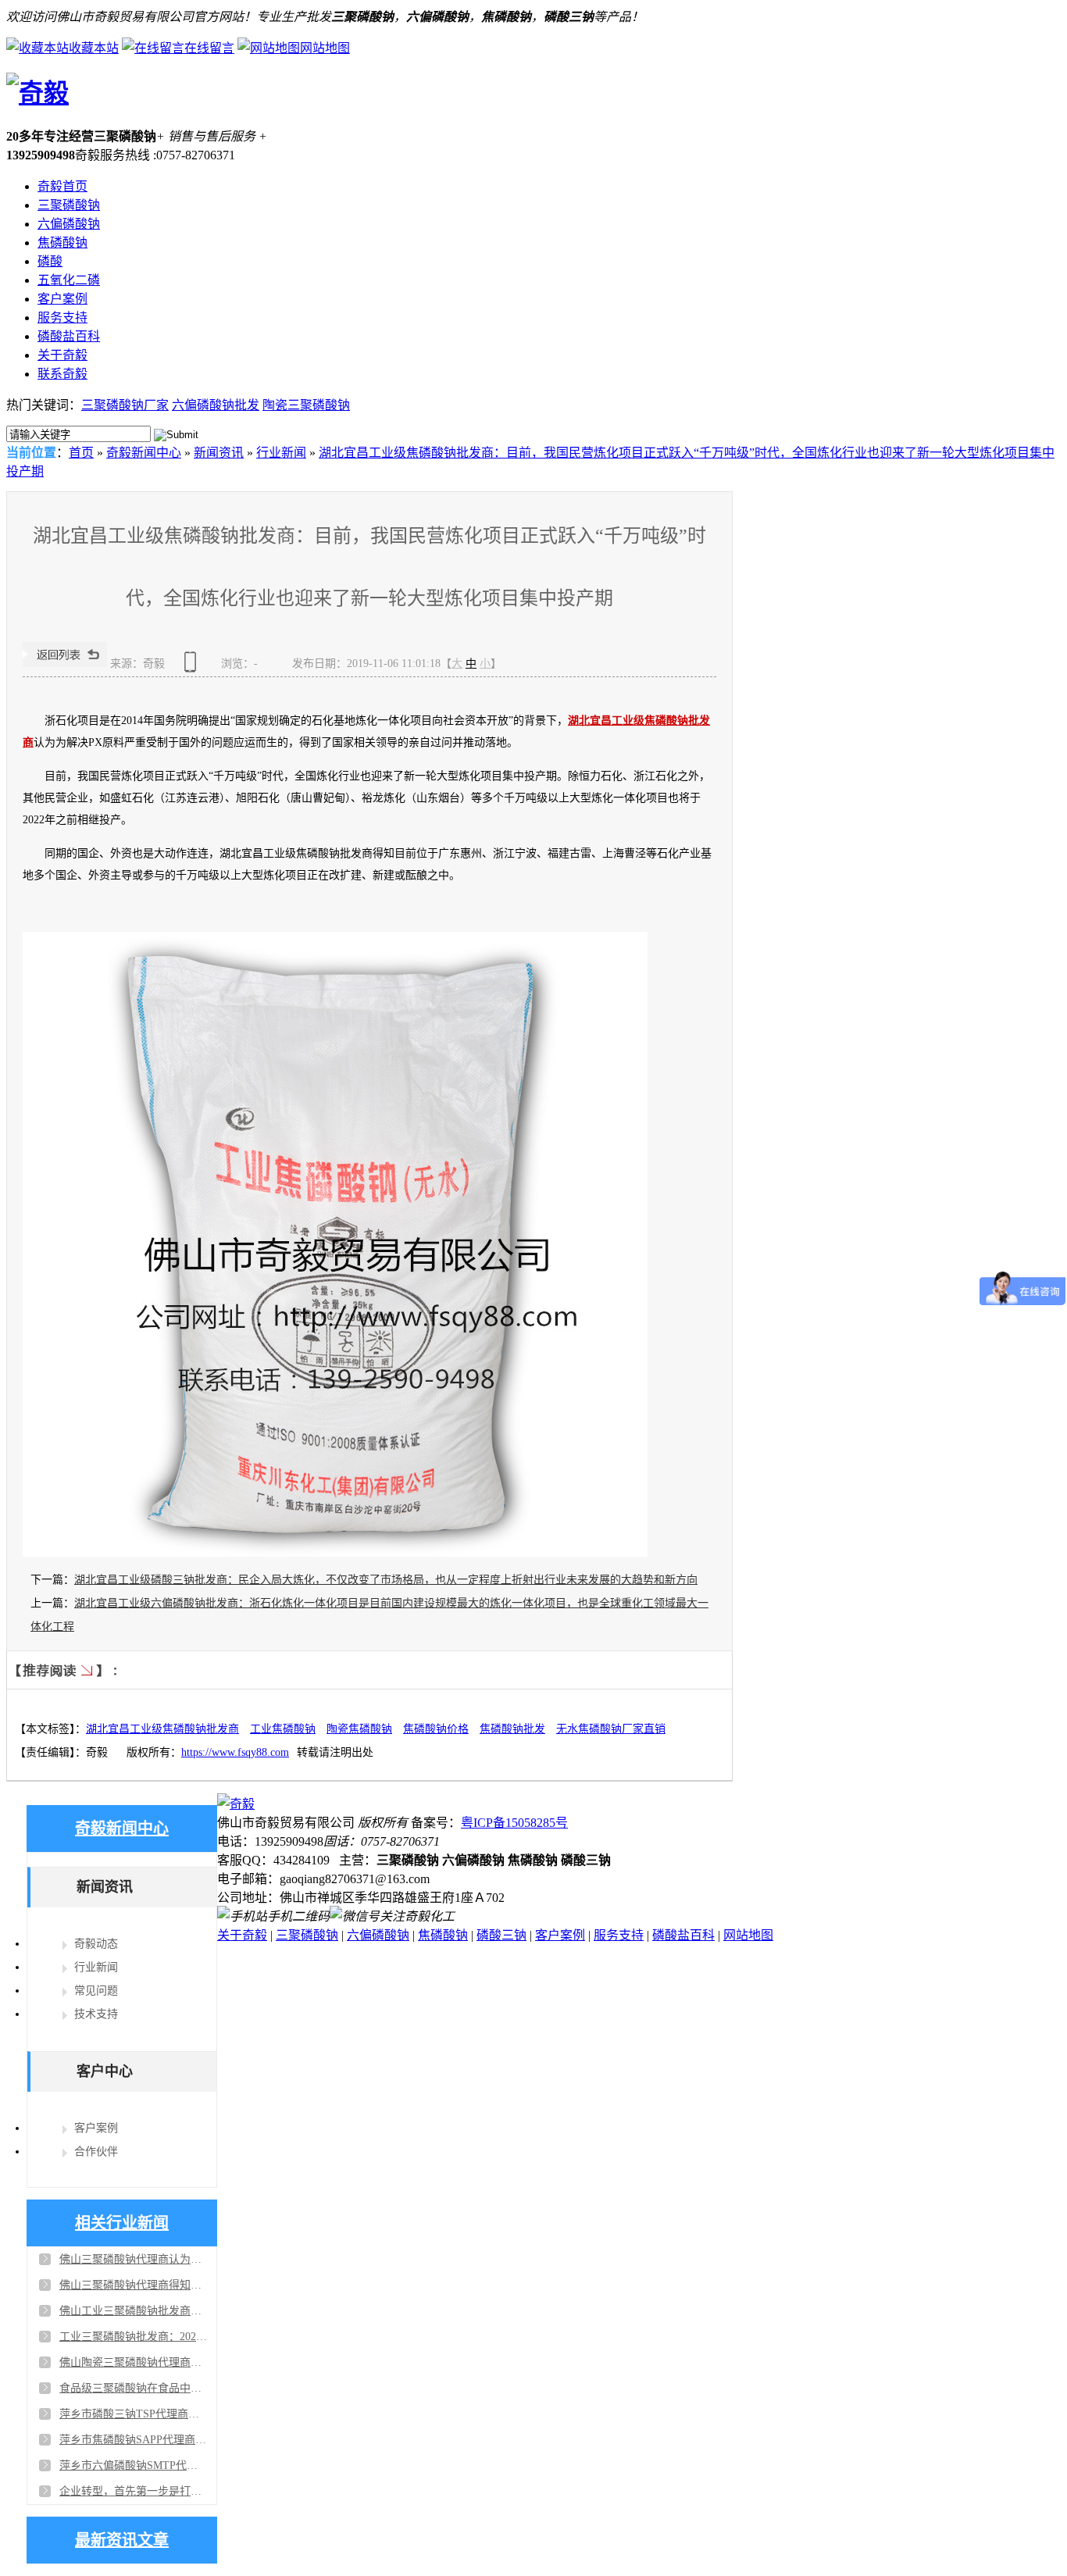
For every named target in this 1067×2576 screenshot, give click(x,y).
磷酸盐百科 (69, 336)
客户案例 (62, 299)
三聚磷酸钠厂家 (125, 405)
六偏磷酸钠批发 (216, 405)
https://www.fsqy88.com (235, 1752)
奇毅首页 (62, 186)
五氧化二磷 (69, 280)
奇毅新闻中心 (144, 453)
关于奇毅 (62, 355)
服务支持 (62, 318)
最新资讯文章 (122, 2540)
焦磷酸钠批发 (512, 1729)
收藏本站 (94, 48)
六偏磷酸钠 (69, 224)
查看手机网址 (193, 667)
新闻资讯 (219, 453)
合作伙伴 (96, 2151)
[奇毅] (37, 93)
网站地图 (325, 48)
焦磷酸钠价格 (436, 1729)
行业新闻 (281, 453)
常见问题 (96, 1991)
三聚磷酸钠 (69, 205)
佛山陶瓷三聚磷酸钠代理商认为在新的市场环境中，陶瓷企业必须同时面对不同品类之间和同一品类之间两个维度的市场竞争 (134, 2362)
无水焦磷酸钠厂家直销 (611, 1729)
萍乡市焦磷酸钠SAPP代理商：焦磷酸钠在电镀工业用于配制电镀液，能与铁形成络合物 (134, 2440)
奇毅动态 (96, 1944)
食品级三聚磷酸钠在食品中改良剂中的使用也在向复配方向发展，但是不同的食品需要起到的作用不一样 (134, 2388)
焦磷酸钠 (62, 243)
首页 (81, 453)
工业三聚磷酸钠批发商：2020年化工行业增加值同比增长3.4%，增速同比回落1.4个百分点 (134, 2337)
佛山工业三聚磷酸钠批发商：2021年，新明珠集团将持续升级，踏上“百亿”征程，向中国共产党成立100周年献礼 (134, 2311)
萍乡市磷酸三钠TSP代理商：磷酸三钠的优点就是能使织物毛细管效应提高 (134, 2414)
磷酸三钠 (501, 1935)
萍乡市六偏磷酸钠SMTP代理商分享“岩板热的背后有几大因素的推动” (134, 2465)
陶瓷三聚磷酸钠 (306, 405)
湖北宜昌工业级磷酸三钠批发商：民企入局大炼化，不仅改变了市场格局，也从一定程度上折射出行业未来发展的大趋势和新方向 (386, 1580)
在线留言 (209, 48)
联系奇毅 (62, 374)
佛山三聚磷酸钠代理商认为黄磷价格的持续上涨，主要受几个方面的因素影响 (134, 2259)
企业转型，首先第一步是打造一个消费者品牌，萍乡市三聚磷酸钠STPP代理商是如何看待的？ (134, 2491)
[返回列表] (65, 664)
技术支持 (96, 2014)
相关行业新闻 (122, 2223)
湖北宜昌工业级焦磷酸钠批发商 (162, 1729)
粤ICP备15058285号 (514, 1823)
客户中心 (105, 2071)
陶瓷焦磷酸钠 (359, 1729)
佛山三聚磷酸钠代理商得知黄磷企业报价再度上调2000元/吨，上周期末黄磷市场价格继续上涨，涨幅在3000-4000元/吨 (134, 2285)
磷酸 (50, 261)
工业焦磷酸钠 (283, 1729)
